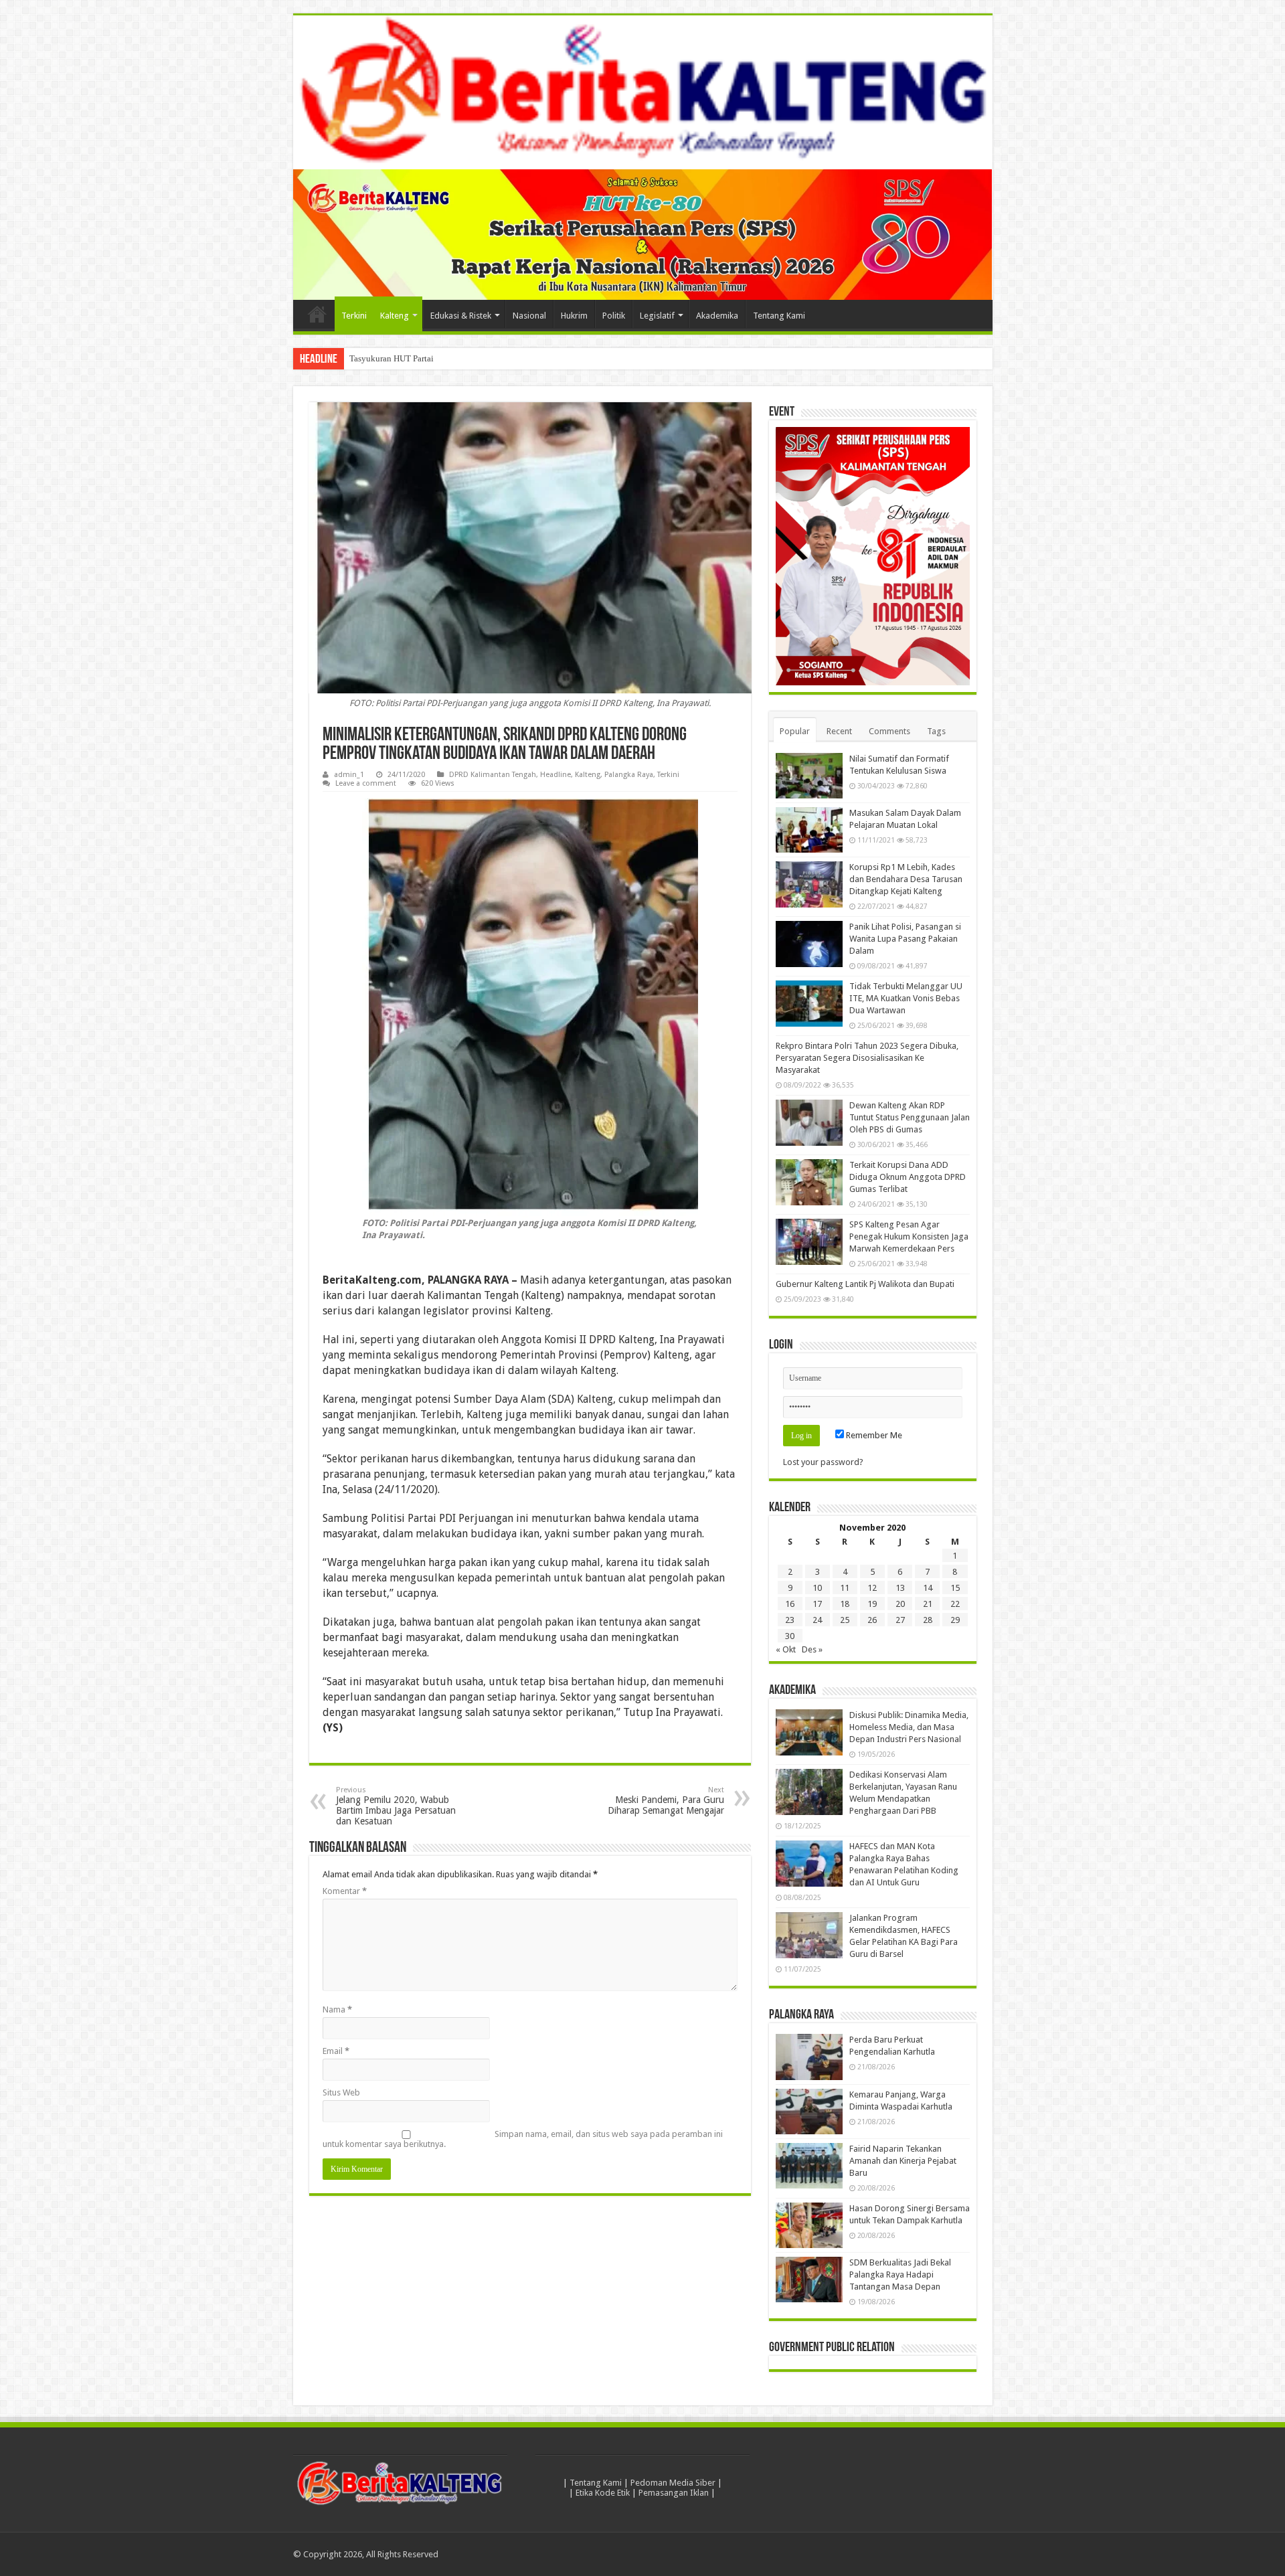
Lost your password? (823, 1462)
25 (845, 1620)
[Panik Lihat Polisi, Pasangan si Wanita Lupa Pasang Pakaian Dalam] (809, 944)
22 (955, 1604)
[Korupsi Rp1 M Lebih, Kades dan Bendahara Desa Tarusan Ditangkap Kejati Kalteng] (809, 884)
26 (872, 1620)
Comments (889, 731)
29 (955, 1620)
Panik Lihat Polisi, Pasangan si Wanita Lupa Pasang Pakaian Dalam (905, 939)
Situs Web (341, 2092)
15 (955, 1588)
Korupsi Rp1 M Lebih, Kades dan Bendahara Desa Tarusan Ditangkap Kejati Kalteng (906, 879)
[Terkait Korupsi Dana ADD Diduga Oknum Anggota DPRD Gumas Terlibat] (809, 1182)
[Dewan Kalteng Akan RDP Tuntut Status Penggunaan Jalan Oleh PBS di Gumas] (809, 1122)
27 (900, 1620)
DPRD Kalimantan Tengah (493, 775)
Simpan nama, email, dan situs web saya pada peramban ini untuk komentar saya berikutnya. (523, 2139)
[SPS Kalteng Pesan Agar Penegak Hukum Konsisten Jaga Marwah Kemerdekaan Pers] (809, 1241)
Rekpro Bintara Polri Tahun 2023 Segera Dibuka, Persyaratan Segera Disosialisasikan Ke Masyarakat (867, 1058)
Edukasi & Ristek (461, 316)
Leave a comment (366, 783)
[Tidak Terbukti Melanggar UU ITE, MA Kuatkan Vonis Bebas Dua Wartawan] (809, 1003)
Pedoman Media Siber (673, 2483)
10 (817, 1588)
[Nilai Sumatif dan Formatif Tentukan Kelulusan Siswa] (809, 776)
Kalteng (395, 316)
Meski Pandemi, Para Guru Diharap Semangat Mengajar (666, 1801)
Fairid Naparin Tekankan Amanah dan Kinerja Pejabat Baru (903, 2161)
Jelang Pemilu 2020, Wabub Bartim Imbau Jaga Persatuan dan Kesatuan (396, 1806)
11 (845, 1588)
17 (817, 1604)
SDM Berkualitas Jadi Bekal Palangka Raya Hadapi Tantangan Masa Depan (900, 2274)
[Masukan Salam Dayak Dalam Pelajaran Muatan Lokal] (809, 830)
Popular (795, 731)
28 (928, 1620)
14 (928, 1588)
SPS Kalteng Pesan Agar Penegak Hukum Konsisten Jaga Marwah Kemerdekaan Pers (909, 1236)
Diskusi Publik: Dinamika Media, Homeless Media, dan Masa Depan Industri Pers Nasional (909, 1727)
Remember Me (873, 1435)
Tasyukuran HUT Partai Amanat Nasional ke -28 (436, 358)
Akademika (717, 316)
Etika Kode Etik (603, 2493)
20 (900, 1604)
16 (790, 1604)
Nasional (529, 316)
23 (790, 1620)
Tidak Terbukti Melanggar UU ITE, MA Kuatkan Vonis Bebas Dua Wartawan (906, 998)
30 (790, 1636)
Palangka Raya (629, 775)
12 (872, 1588)
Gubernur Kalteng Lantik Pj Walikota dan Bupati (865, 1284)
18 (845, 1604)
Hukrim (574, 316)
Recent (839, 731)
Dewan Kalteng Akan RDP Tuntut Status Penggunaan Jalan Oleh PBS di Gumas (910, 1117)
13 (900, 1588)
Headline (555, 775)
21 (928, 1604)
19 (872, 1604)
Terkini (354, 316)
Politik (614, 316)
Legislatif (657, 316)
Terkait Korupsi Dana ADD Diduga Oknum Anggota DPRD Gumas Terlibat (908, 1177)
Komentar (345, 1891)
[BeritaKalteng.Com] (643, 92)
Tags (936, 731)
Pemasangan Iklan (674, 2493)
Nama (337, 2009)
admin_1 (349, 775)
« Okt (786, 1649)
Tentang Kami (779, 316)
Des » (812, 1649)
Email (336, 2051)
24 (817, 1620)
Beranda (317, 314)
